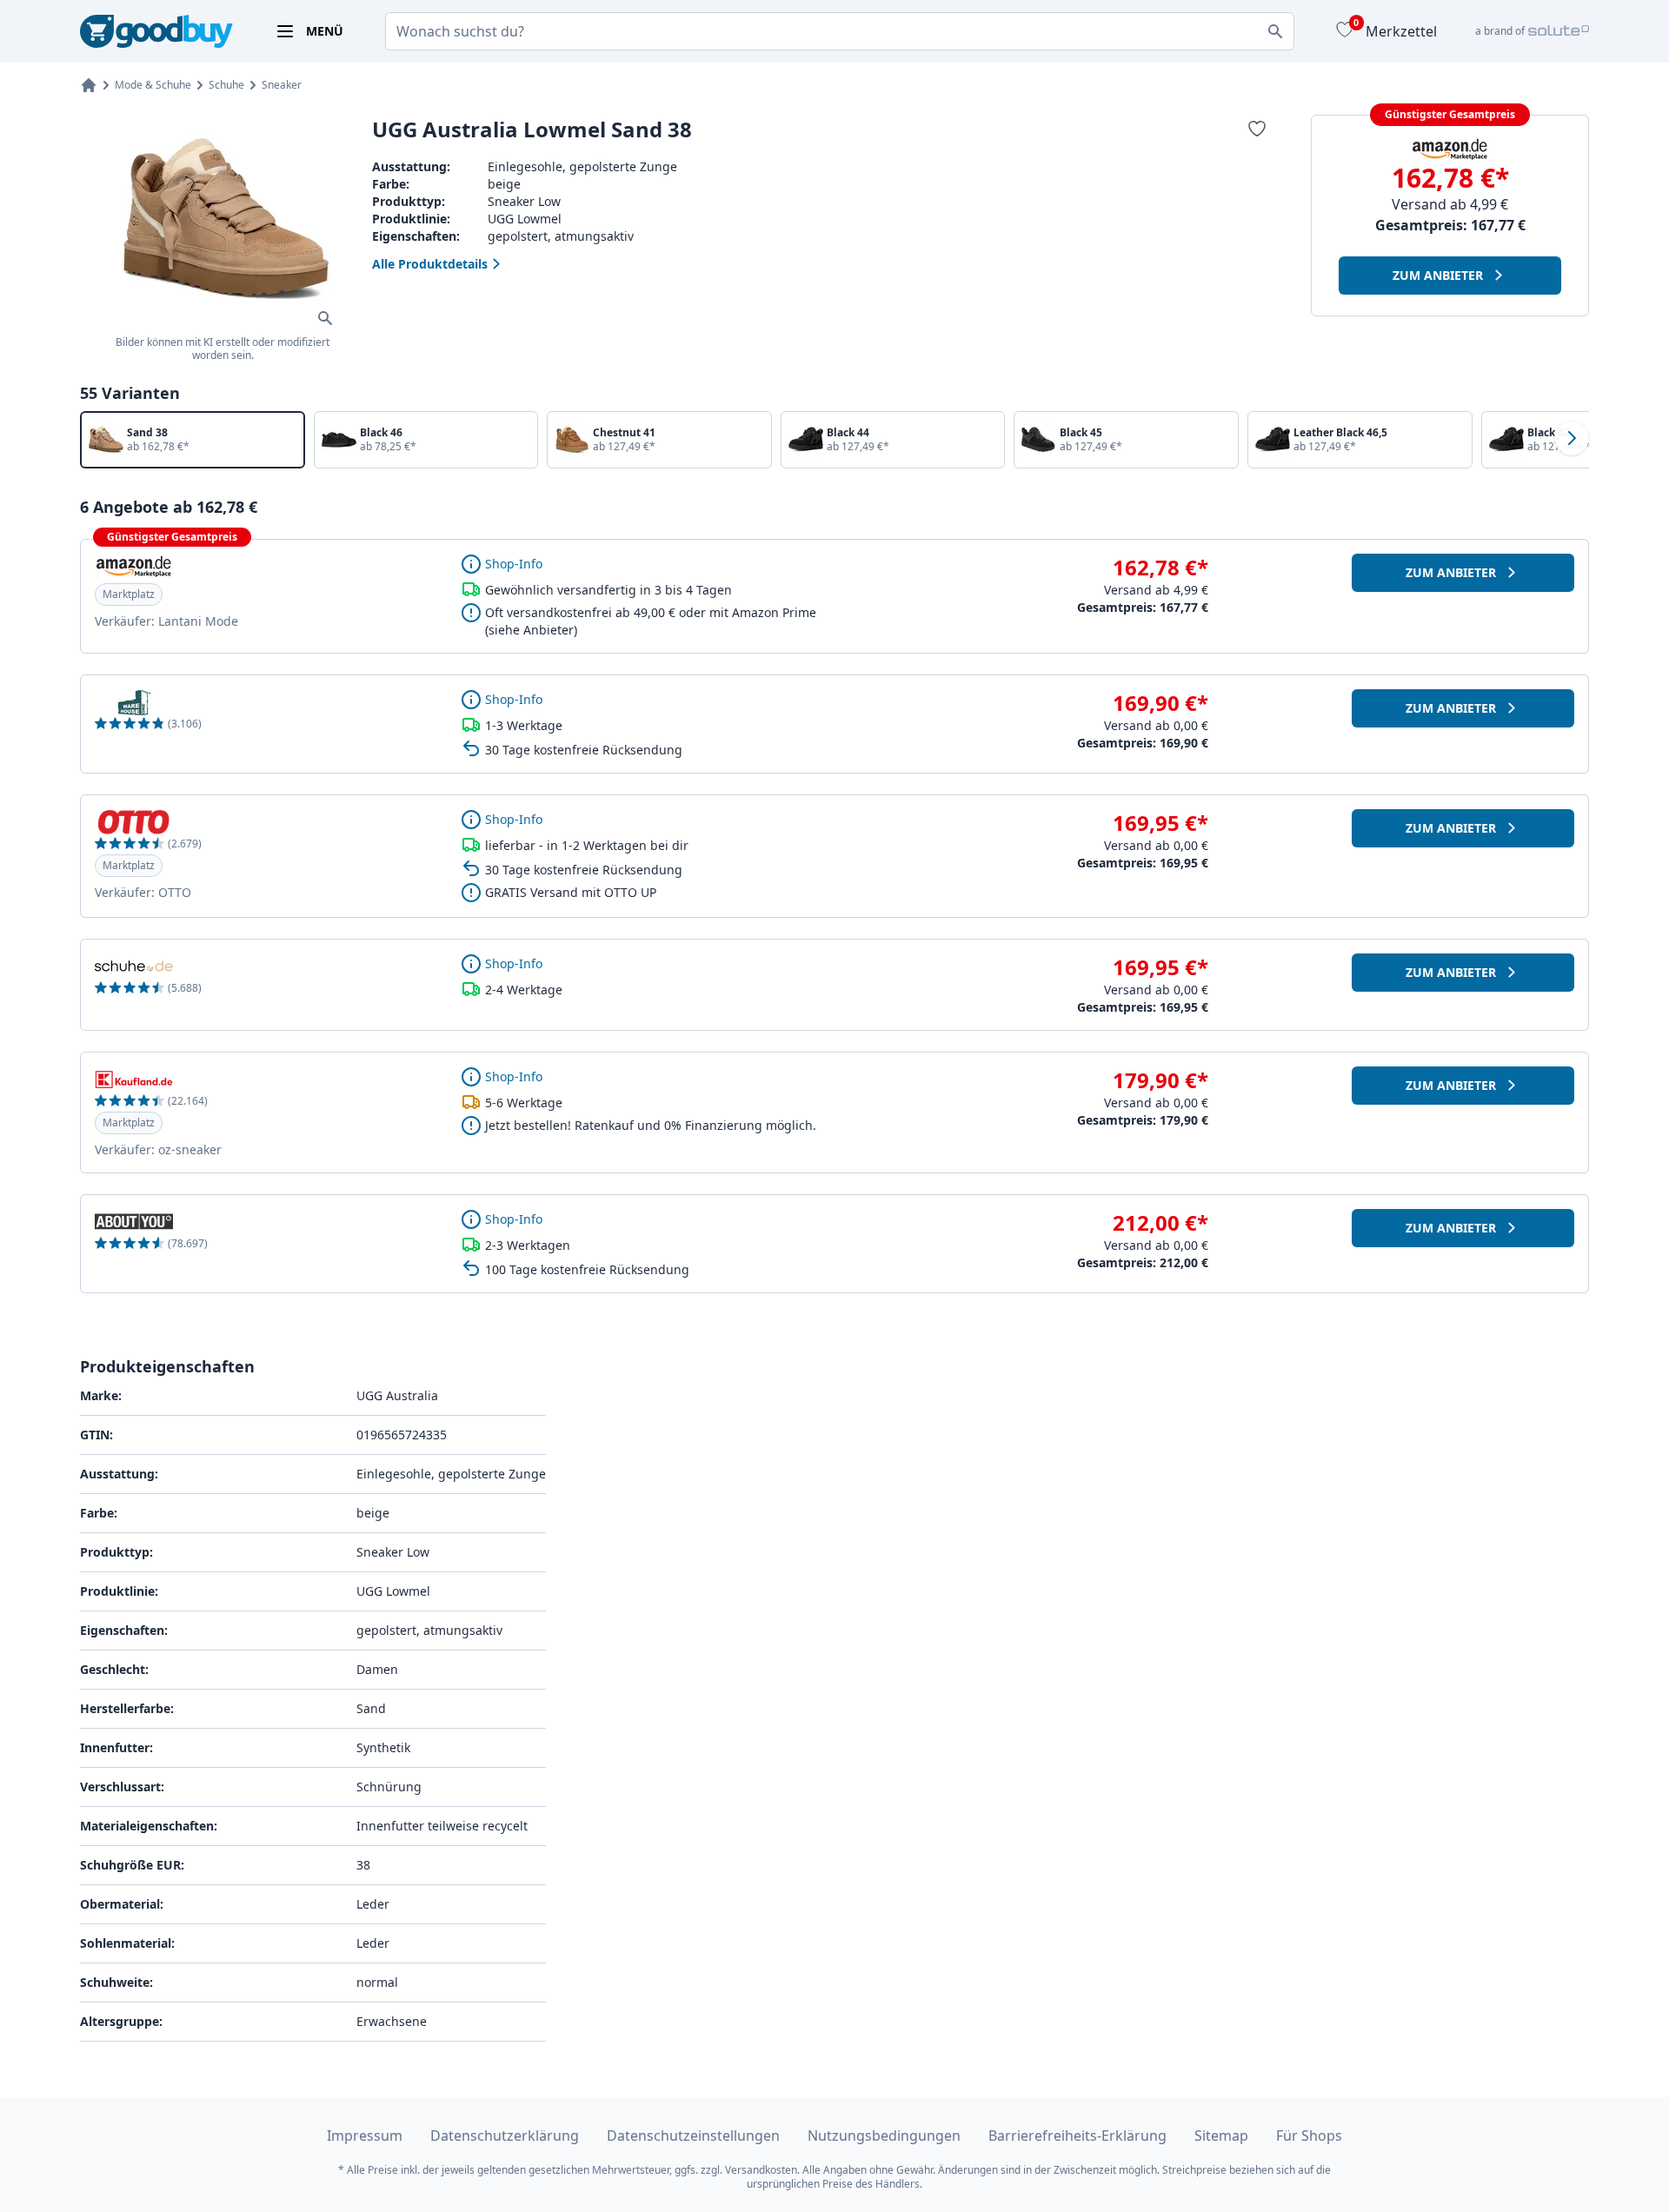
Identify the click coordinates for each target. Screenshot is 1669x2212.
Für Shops (1309, 2136)
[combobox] (840, 31)
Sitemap (1221, 2136)
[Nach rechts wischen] (1572, 438)
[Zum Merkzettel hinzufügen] (1257, 129)
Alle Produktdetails (430, 264)
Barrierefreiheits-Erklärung (1077, 2136)
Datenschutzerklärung (505, 2136)
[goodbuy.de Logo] (156, 32)
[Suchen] (1275, 31)
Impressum (365, 2136)
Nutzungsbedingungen (884, 2136)
